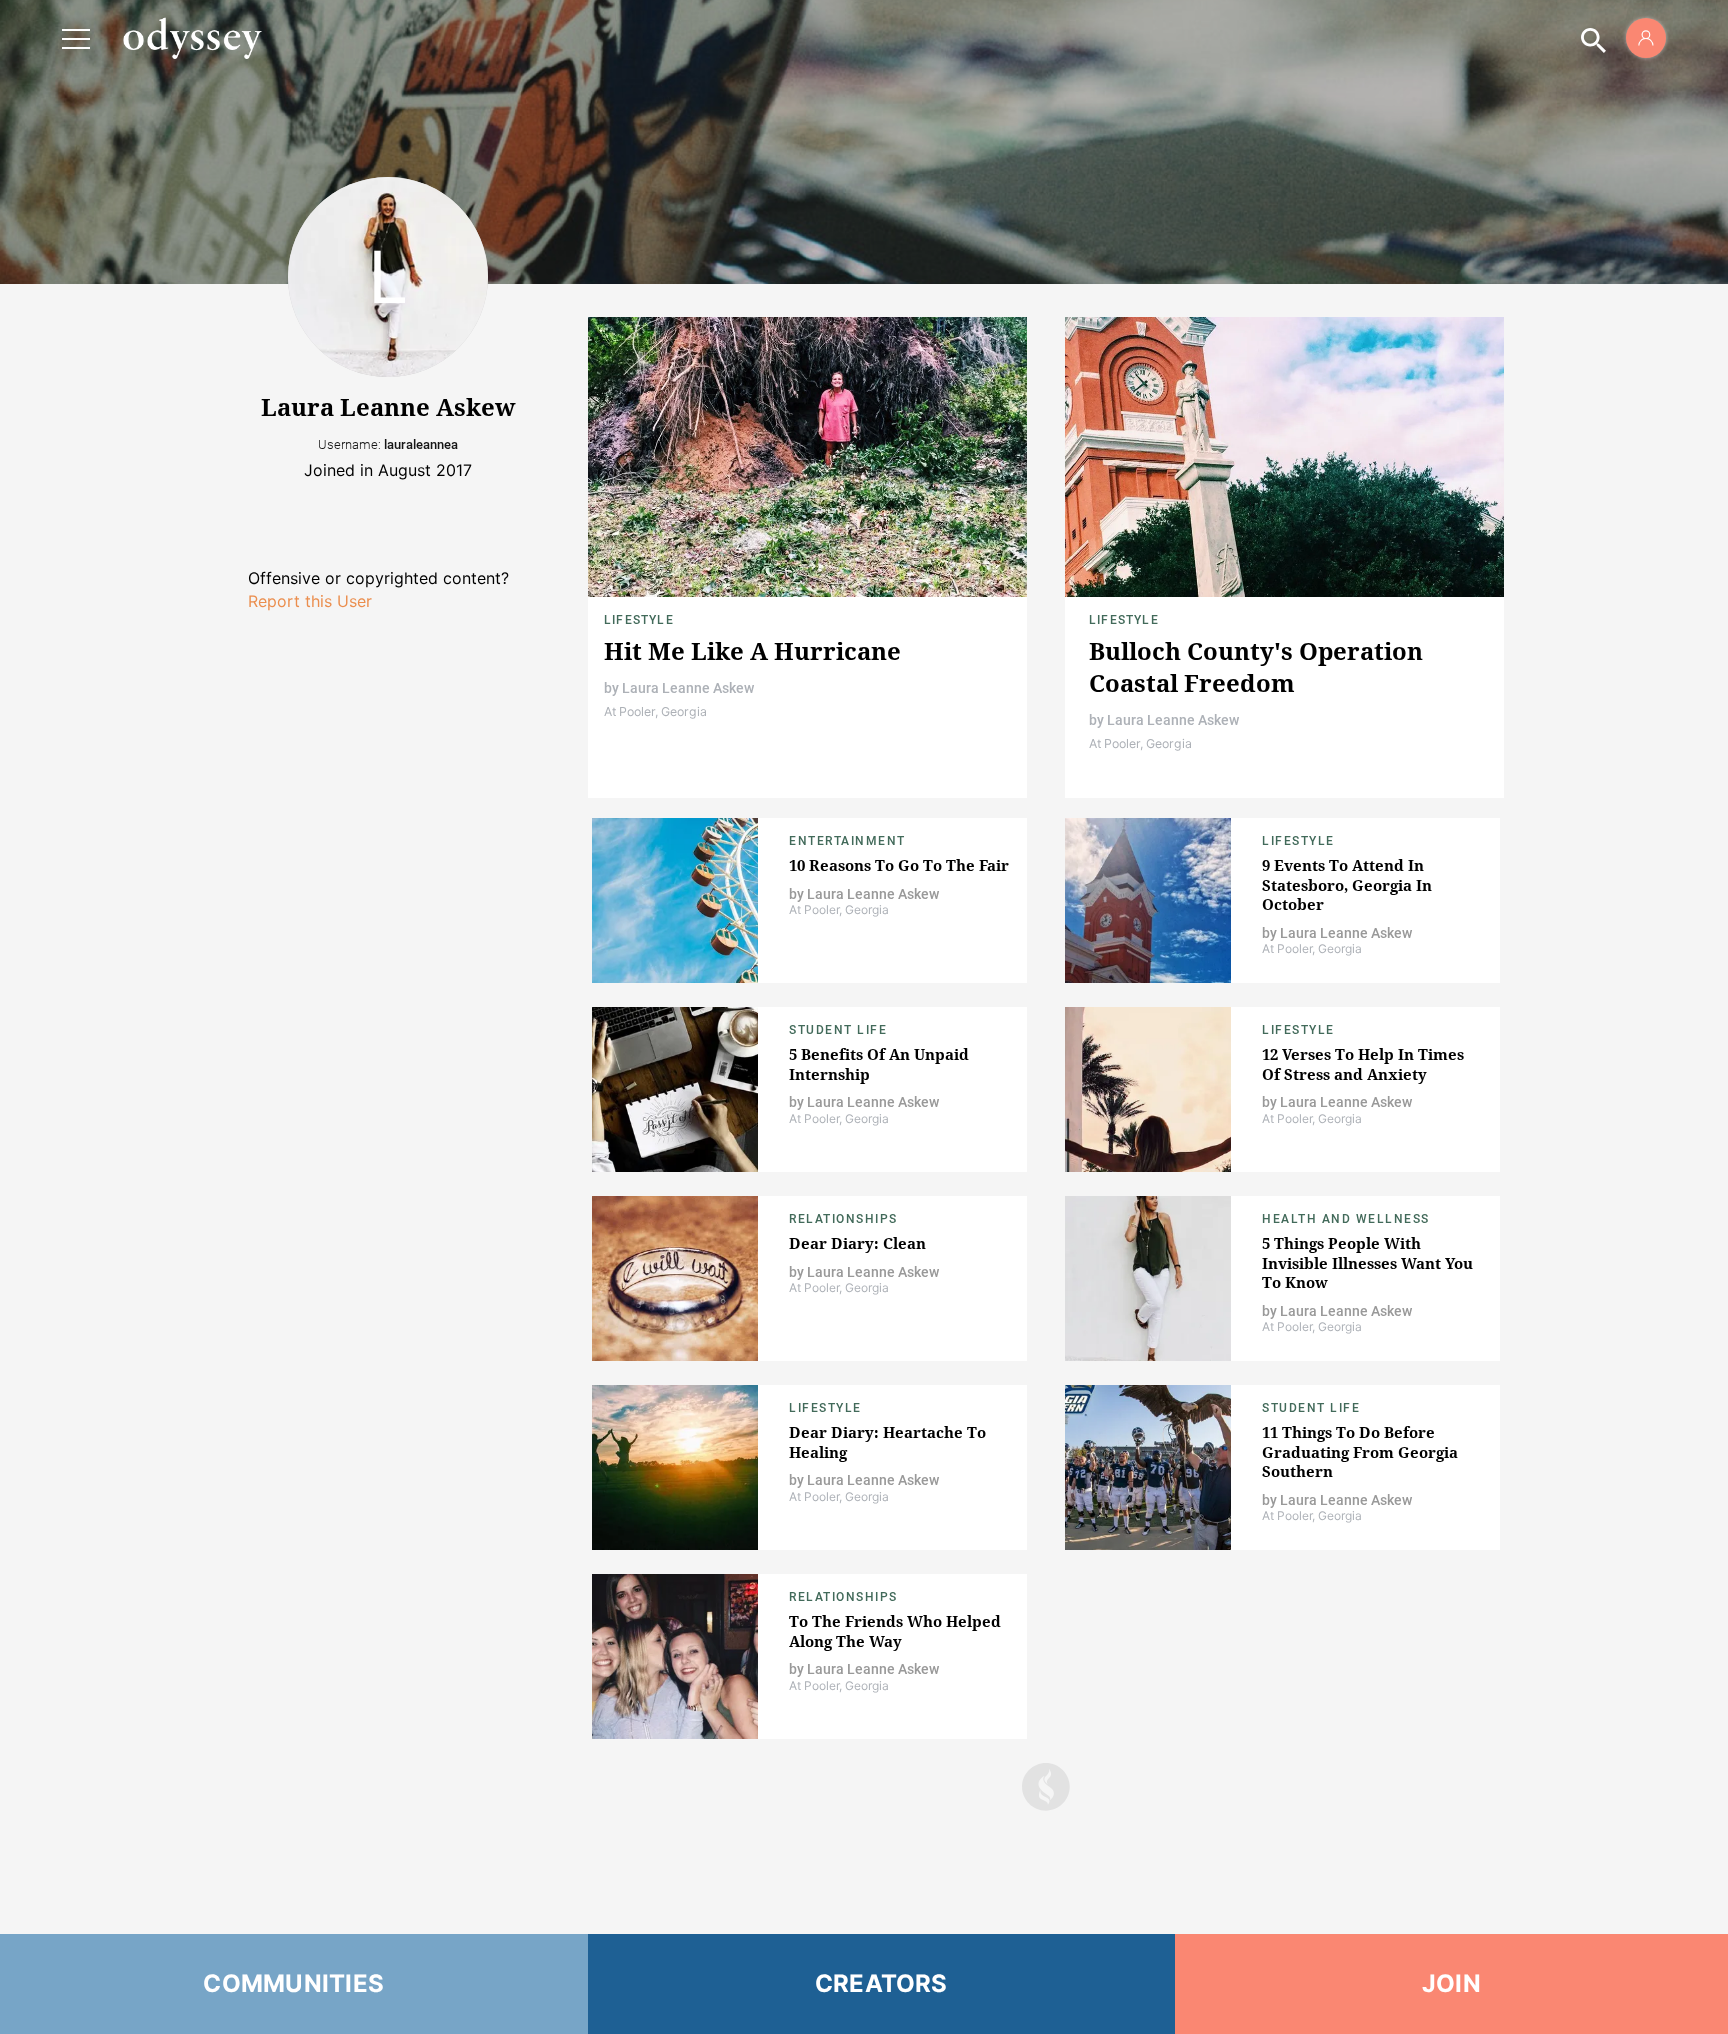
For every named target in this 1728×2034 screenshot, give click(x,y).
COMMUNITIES (293, 1983)
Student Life (838, 1030)
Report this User (310, 601)
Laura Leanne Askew (688, 688)
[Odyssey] (192, 38)
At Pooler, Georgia (655, 711)
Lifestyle (639, 620)
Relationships (843, 1219)
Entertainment (847, 841)
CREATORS (881, 1983)
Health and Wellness (1346, 1219)
